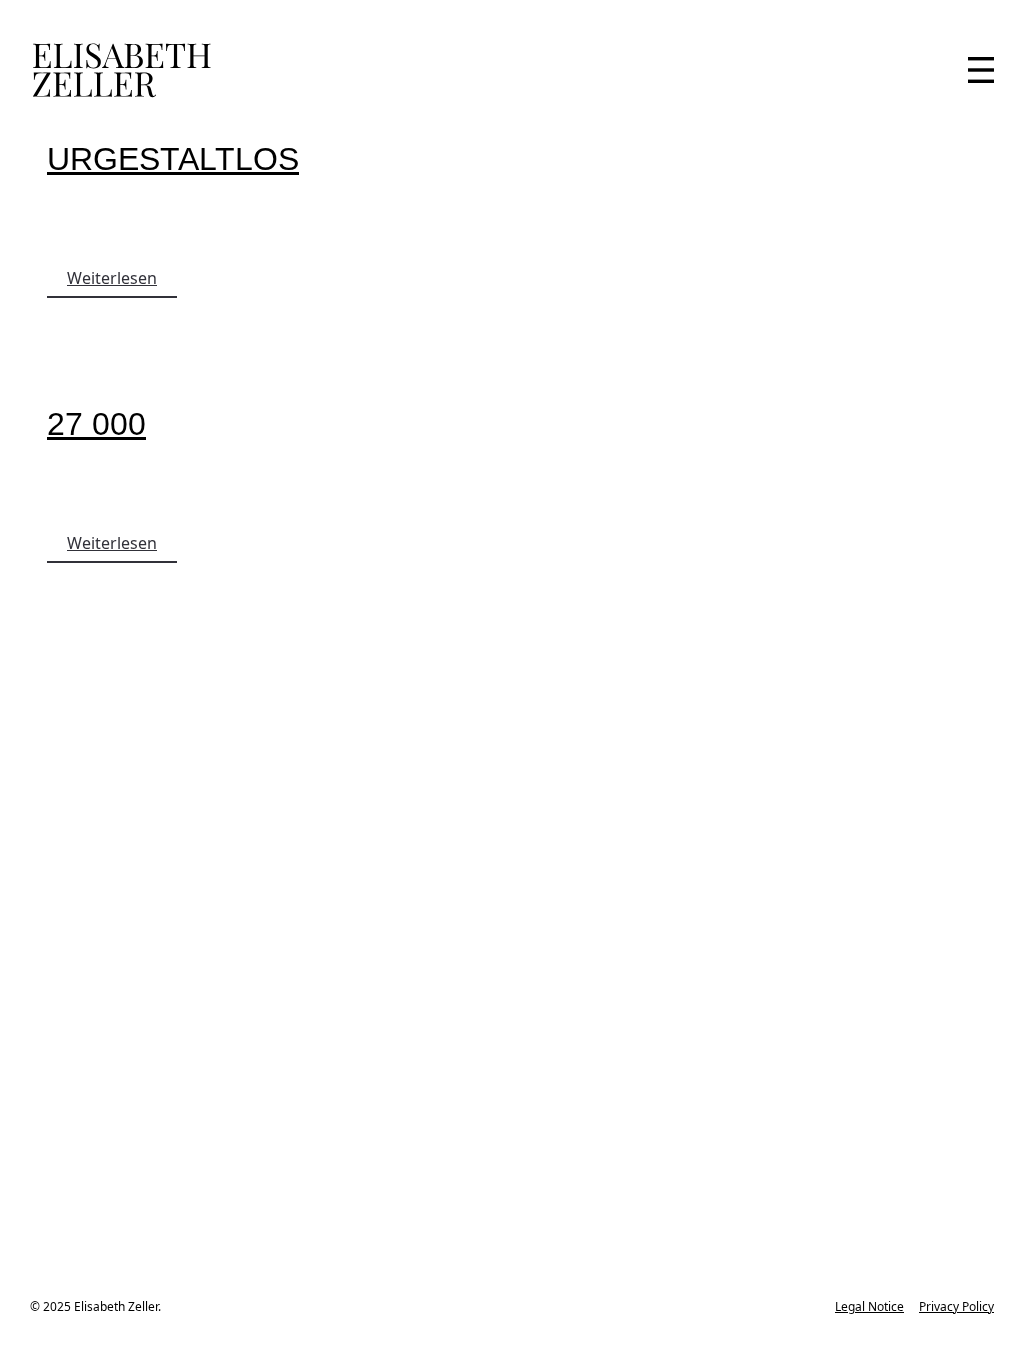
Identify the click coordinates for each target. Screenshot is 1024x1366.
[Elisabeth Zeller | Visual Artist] (121, 70)
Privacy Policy (956, 1306)
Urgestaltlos (173, 159)
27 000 (96, 424)
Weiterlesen (112, 278)
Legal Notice (869, 1306)
